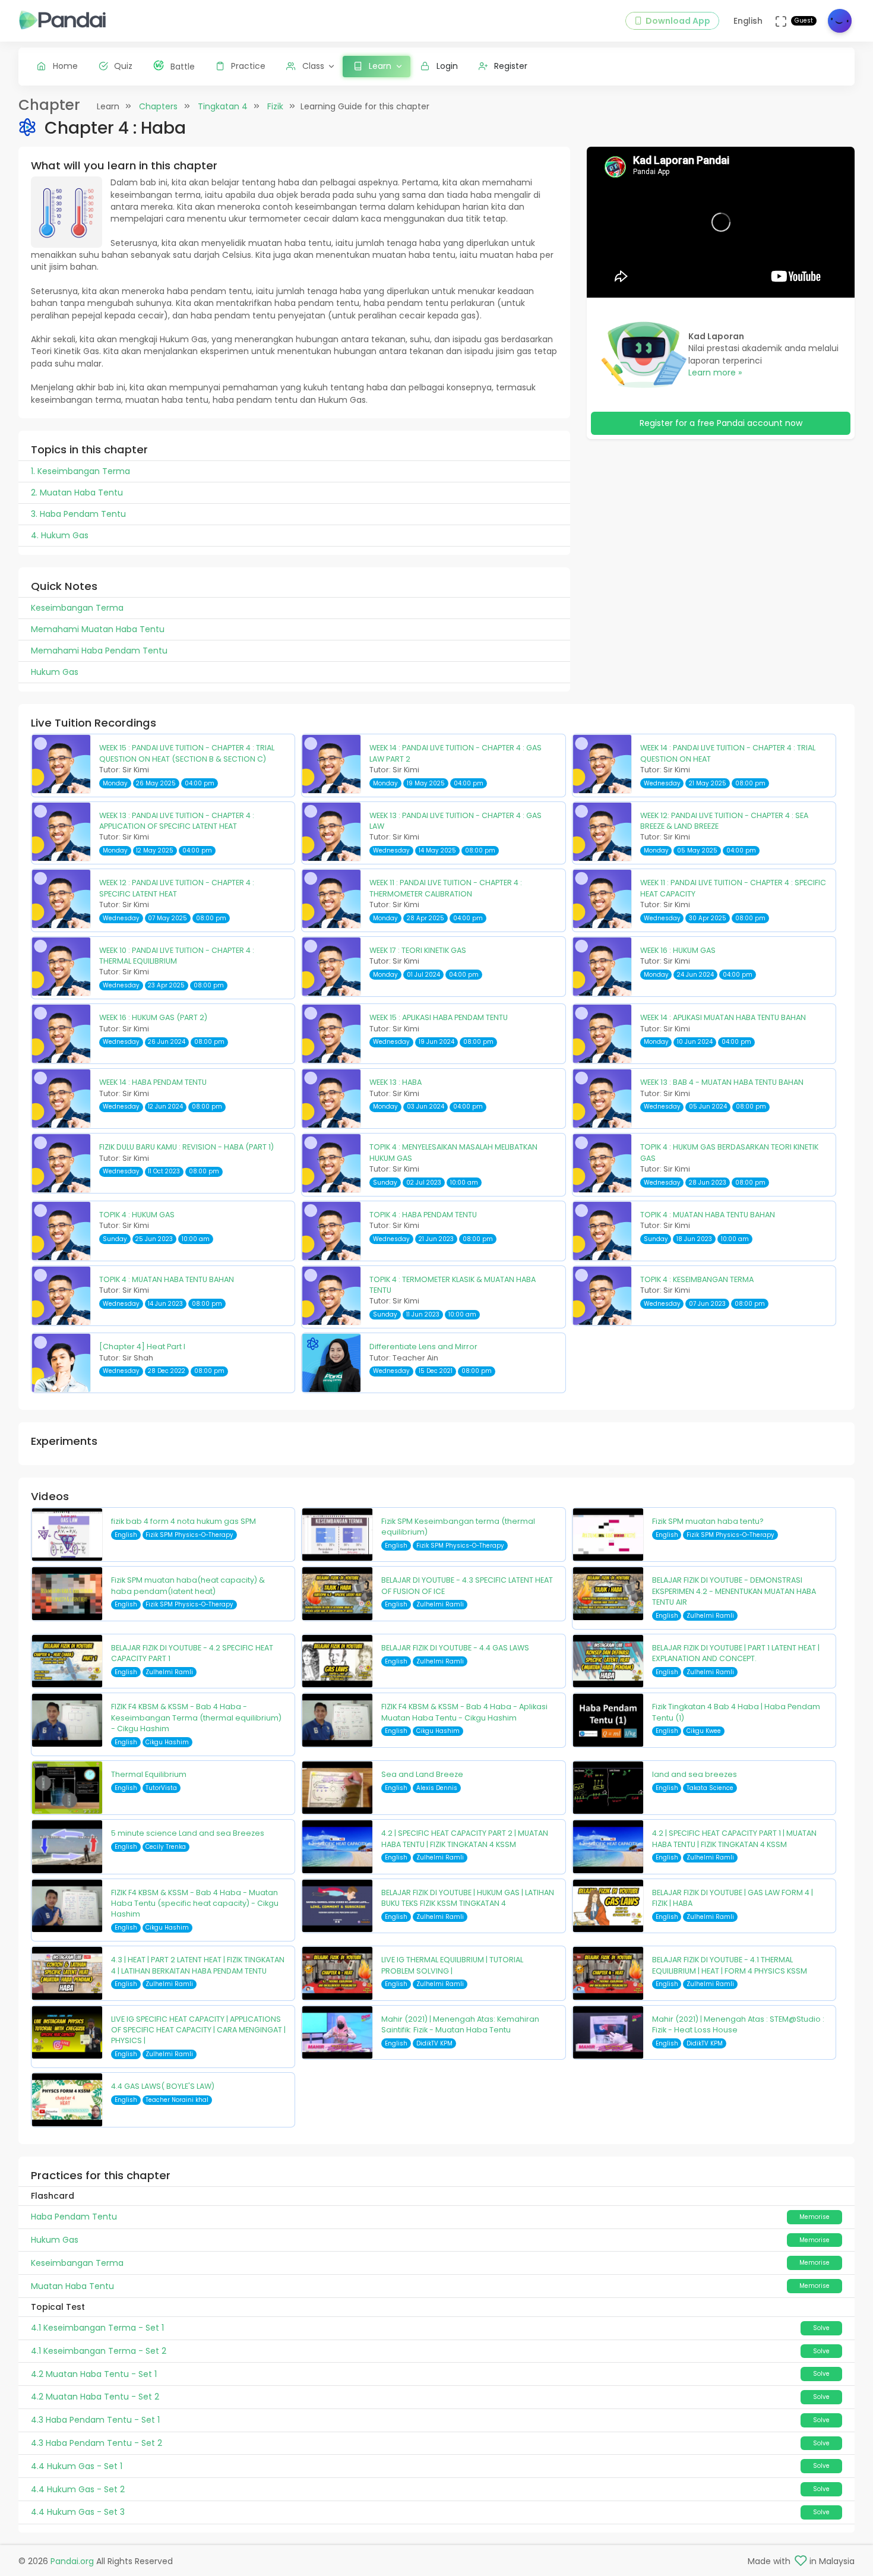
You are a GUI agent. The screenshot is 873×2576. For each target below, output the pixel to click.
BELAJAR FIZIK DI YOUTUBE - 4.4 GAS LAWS (455, 1648)
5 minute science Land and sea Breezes (188, 1833)
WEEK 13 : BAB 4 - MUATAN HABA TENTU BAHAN (722, 1082)
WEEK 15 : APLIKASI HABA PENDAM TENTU (439, 1017)
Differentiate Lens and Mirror (423, 1347)
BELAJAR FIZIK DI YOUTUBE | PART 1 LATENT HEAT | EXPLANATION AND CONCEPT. (736, 1653)
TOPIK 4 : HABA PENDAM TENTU (423, 1215)
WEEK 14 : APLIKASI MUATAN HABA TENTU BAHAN (723, 1017)
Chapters (158, 106)
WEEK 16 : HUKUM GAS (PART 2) (153, 1017)
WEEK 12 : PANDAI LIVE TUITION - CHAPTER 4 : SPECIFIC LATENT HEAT (177, 888)
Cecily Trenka (166, 1847)
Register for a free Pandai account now (721, 423)
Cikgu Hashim (167, 1742)
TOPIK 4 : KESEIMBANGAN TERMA (697, 1279)
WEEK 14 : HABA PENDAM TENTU (153, 1082)
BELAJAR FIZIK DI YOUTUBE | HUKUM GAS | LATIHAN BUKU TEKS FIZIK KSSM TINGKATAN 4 (468, 1898)
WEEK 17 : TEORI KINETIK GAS (418, 950)
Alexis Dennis (437, 1788)
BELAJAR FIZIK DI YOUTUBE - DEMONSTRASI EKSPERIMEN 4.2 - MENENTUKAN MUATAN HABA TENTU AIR (734, 1591)
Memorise (815, 2217)
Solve (821, 2328)
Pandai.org (72, 2561)
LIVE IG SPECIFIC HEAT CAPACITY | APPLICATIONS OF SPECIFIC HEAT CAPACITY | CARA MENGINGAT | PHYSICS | (198, 2030)
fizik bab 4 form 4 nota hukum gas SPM (184, 1521)
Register (511, 66)
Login (447, 66)
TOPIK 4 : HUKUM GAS (137, 1215)
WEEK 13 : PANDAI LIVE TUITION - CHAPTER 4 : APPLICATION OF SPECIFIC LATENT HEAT (177, 821)
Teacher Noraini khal (177, 2100)
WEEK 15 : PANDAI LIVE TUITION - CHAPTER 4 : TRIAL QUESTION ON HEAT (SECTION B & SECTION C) (187, 753)
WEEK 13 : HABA (396, 1082)
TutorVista (161, 1788)
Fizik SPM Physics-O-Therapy (189, 1535)
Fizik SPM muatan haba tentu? (708, 1521)
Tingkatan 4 (223, 106)
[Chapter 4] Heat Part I (142, 1347)
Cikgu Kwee (704, 1731)
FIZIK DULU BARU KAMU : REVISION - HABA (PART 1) (186, 1147)
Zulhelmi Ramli (440, 1604)
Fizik (275, 106)
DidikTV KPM (434, 2043)
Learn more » (715, 372)
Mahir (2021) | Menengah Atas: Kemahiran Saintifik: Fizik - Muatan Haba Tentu (460, 2024)
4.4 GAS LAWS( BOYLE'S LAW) (163, 2086)
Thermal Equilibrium (149, 1774)
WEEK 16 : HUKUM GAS (678, 950)
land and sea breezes (695, 1774)
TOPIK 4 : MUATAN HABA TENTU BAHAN (708, 1215)
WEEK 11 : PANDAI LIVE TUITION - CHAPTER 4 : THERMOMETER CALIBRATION (446, 888)
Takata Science (710, 1788)
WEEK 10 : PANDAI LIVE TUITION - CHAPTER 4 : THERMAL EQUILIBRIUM (177, 956)
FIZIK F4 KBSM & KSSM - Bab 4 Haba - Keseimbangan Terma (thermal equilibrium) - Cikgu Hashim (196, 1718)
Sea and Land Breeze (422, 1774)
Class (313, 66)
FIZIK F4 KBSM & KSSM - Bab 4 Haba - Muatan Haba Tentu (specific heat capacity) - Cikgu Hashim (195, 1903)
